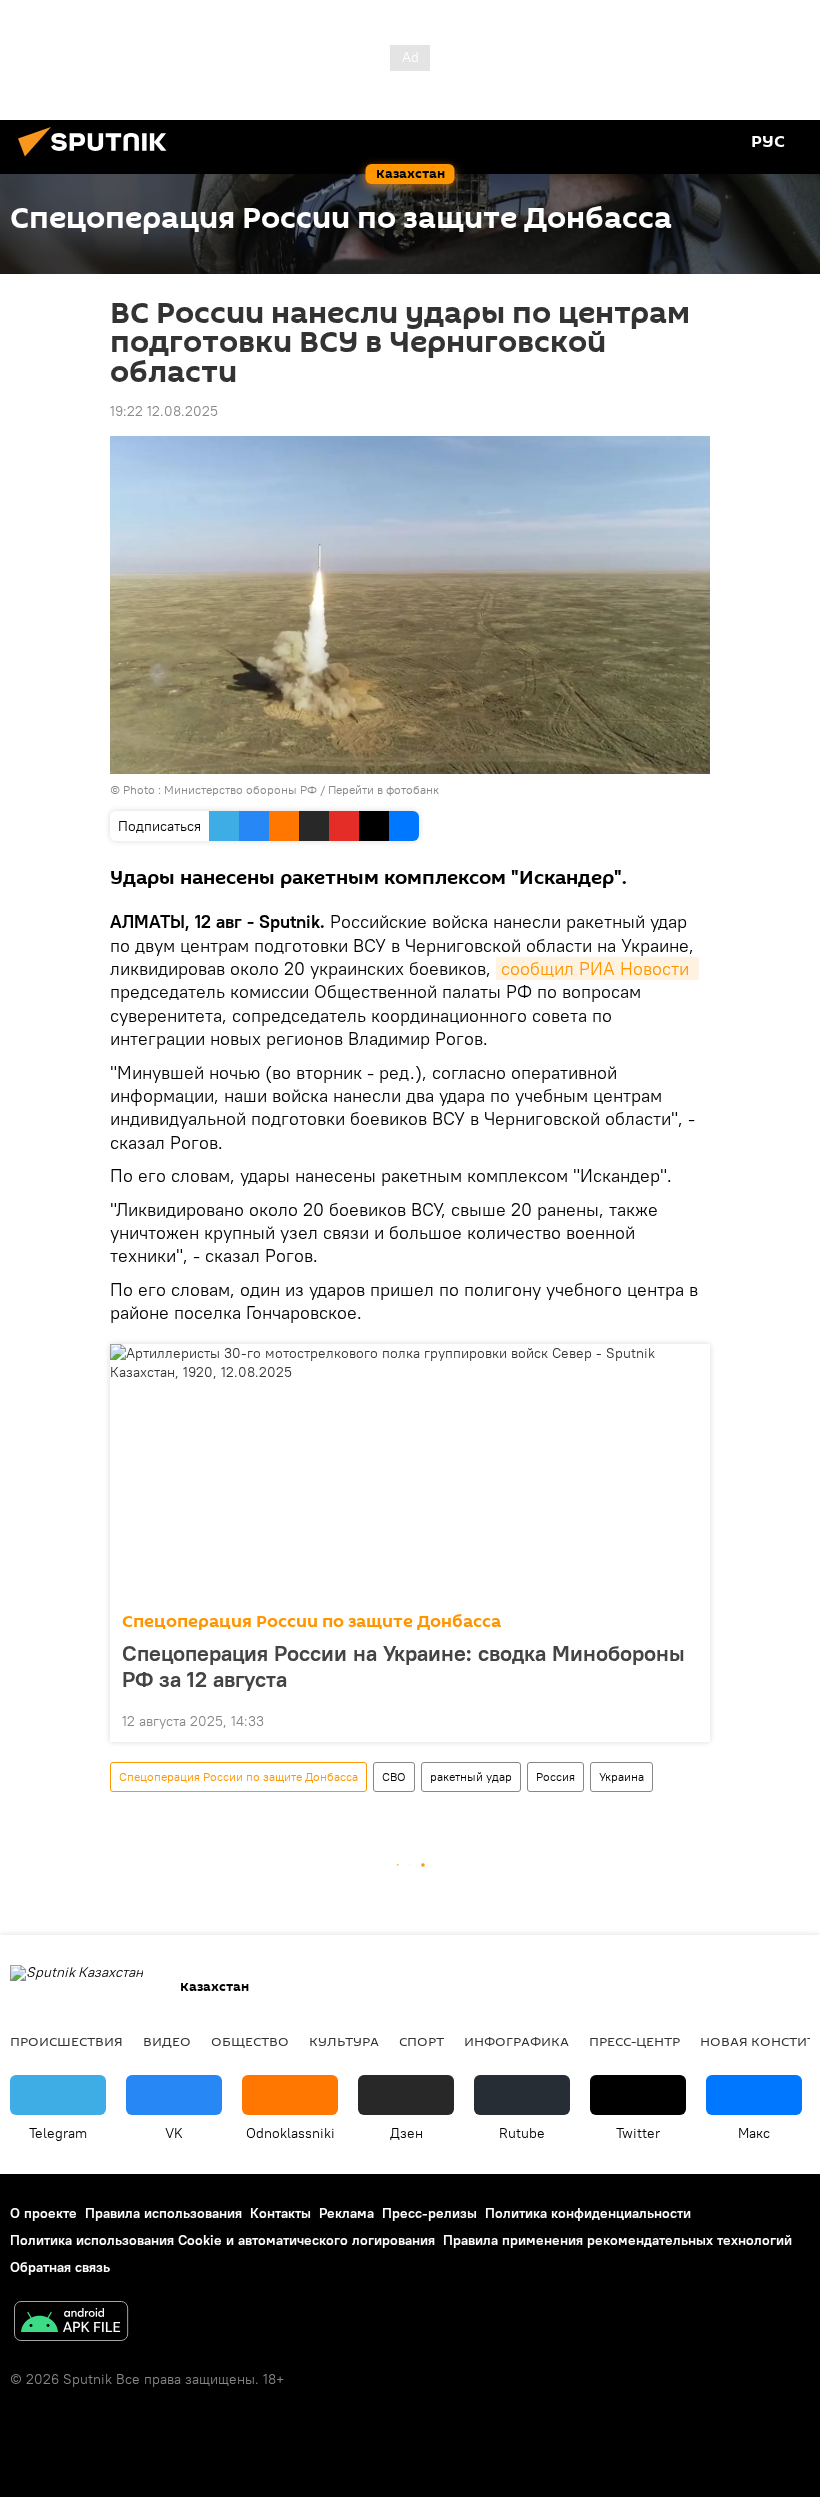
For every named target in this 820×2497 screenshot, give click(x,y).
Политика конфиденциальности (588, 2213)
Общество (250, 2041)
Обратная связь (60, 2267)
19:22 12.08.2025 (164, 411)
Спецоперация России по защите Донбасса (311, 1621)
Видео (167, 2041)
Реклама (346, 2213)
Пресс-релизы (429, 2213)
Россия (555, 1776)
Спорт (421, 2041)
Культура (344, 2041)
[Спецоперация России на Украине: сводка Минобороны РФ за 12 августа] (410, 1472)
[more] (687, 1719)
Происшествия (66, 2041)
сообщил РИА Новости (597, 968)
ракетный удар (471, 1776)
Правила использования (163, 2213)
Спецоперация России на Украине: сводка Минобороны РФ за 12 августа (403, 1666)
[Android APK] (71, 2323)
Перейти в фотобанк (383, 789)
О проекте (43, 2213)
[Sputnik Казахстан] (98, 159)
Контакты (280, 2213)
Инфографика (516, 2041)
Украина (621, 1776)
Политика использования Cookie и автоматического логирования (222, 2240)
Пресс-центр (634, 2041)
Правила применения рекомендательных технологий (617, 2240)
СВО (394, 1776)
